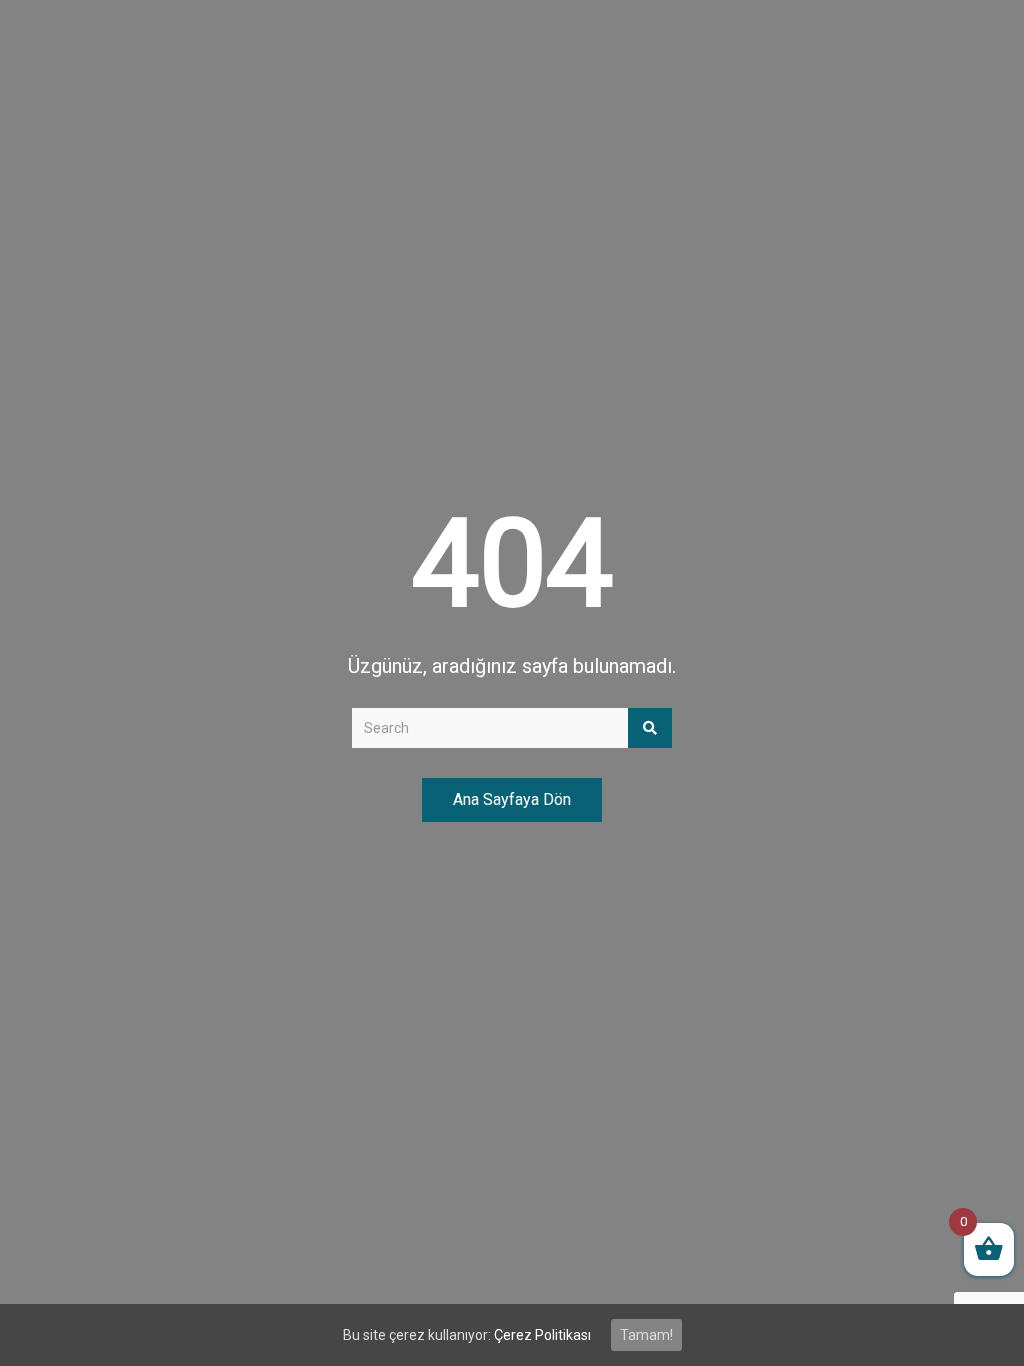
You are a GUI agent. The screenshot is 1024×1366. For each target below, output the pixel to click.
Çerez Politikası (542, 1335)
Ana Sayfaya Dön (512, 799)
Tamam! (646, 1335)
